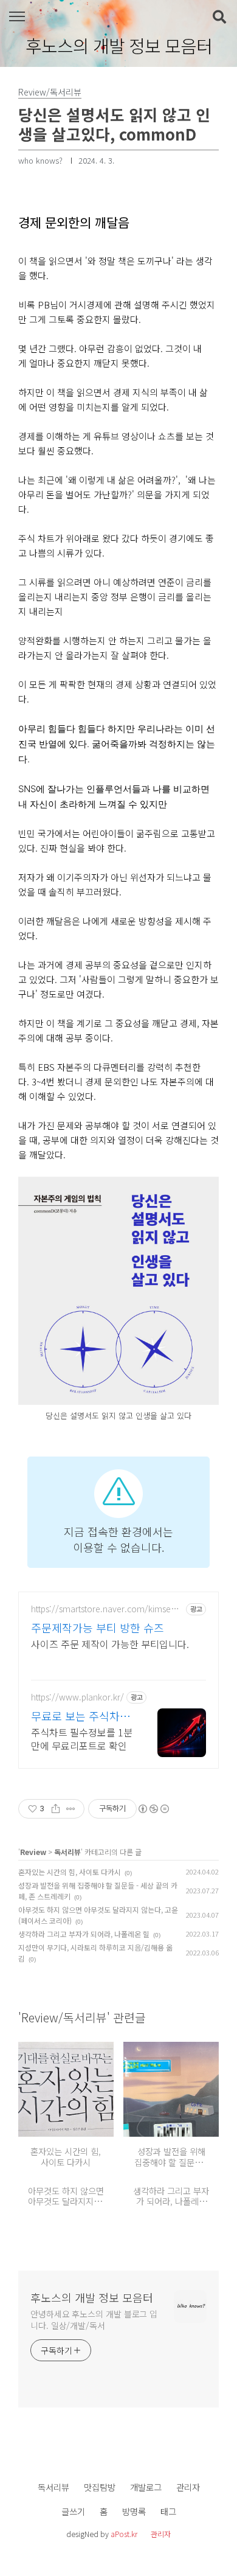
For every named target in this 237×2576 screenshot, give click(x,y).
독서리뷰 (67, 1852)
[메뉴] (17, 17)
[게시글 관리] (71, 1809)
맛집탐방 (100, 2487)
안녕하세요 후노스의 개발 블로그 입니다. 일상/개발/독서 (94, 2320)
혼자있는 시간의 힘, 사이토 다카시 (70, 1872)
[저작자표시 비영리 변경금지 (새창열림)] (153, 1809)
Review (33, 1852)
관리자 (188, 2487)
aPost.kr (124, 2534)
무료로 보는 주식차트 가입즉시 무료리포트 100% (81, 1716)
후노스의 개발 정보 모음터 (119, 46)
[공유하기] (56, 1809)
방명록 (134, 2511)
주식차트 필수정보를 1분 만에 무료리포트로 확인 (82, 1739)
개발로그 (146, 2487)
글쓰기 (73, 2511)
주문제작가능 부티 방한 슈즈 (98, 1627)
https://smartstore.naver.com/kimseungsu (106, 1609)
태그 (168, 2511)
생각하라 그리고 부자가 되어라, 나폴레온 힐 (84, 1934)
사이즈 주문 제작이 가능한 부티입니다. (110, 1644)
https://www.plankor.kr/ (77, 1697)
